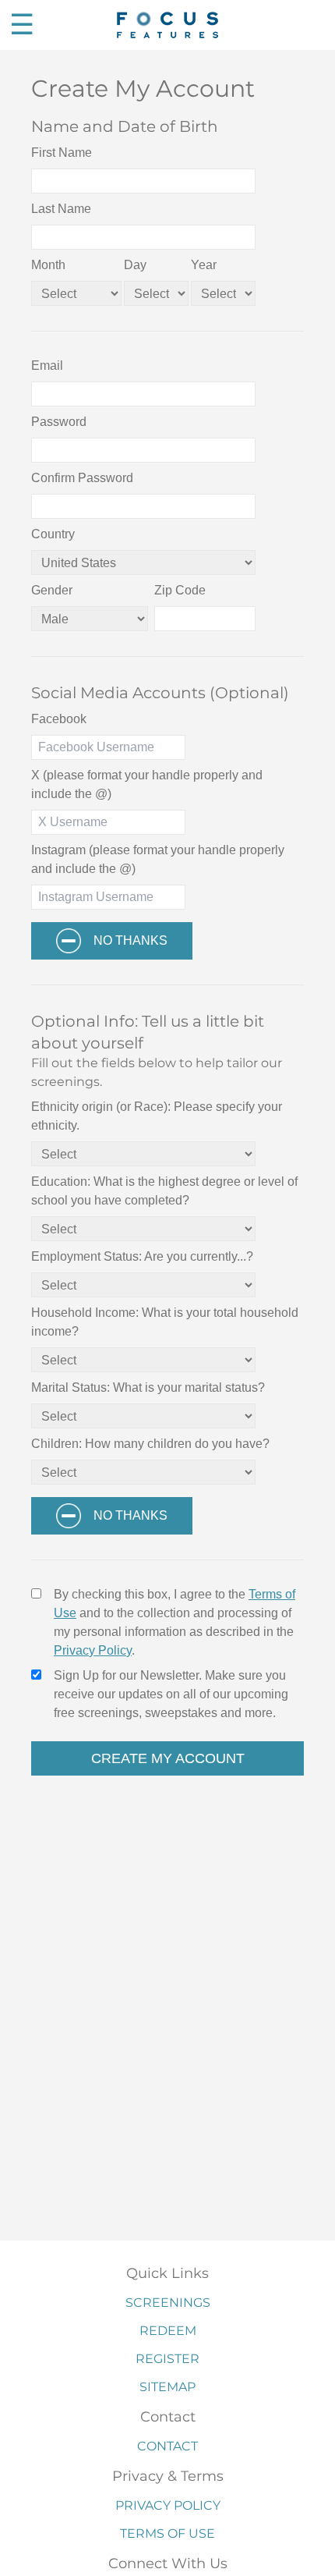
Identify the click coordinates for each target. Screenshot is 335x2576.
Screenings (168, 2303)
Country (53, 534)
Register (167, 2359)
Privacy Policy (93, 1650)
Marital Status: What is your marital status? (148, 1387)
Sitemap (167, 2387)
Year (204, 265)
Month (48, 265)
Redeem (168, 2331)
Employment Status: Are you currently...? (142, 1256)
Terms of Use (167, 2533)
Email (47, 365)
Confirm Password (82, 478)
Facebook (59, 719)
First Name (62, 153)
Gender (52, 590)
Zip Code (180, 590)
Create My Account (168, 1758)
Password (59, 422)
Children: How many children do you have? (150, 1444)
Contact (167, 2446)
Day (135, 265)
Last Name (61, 209)
